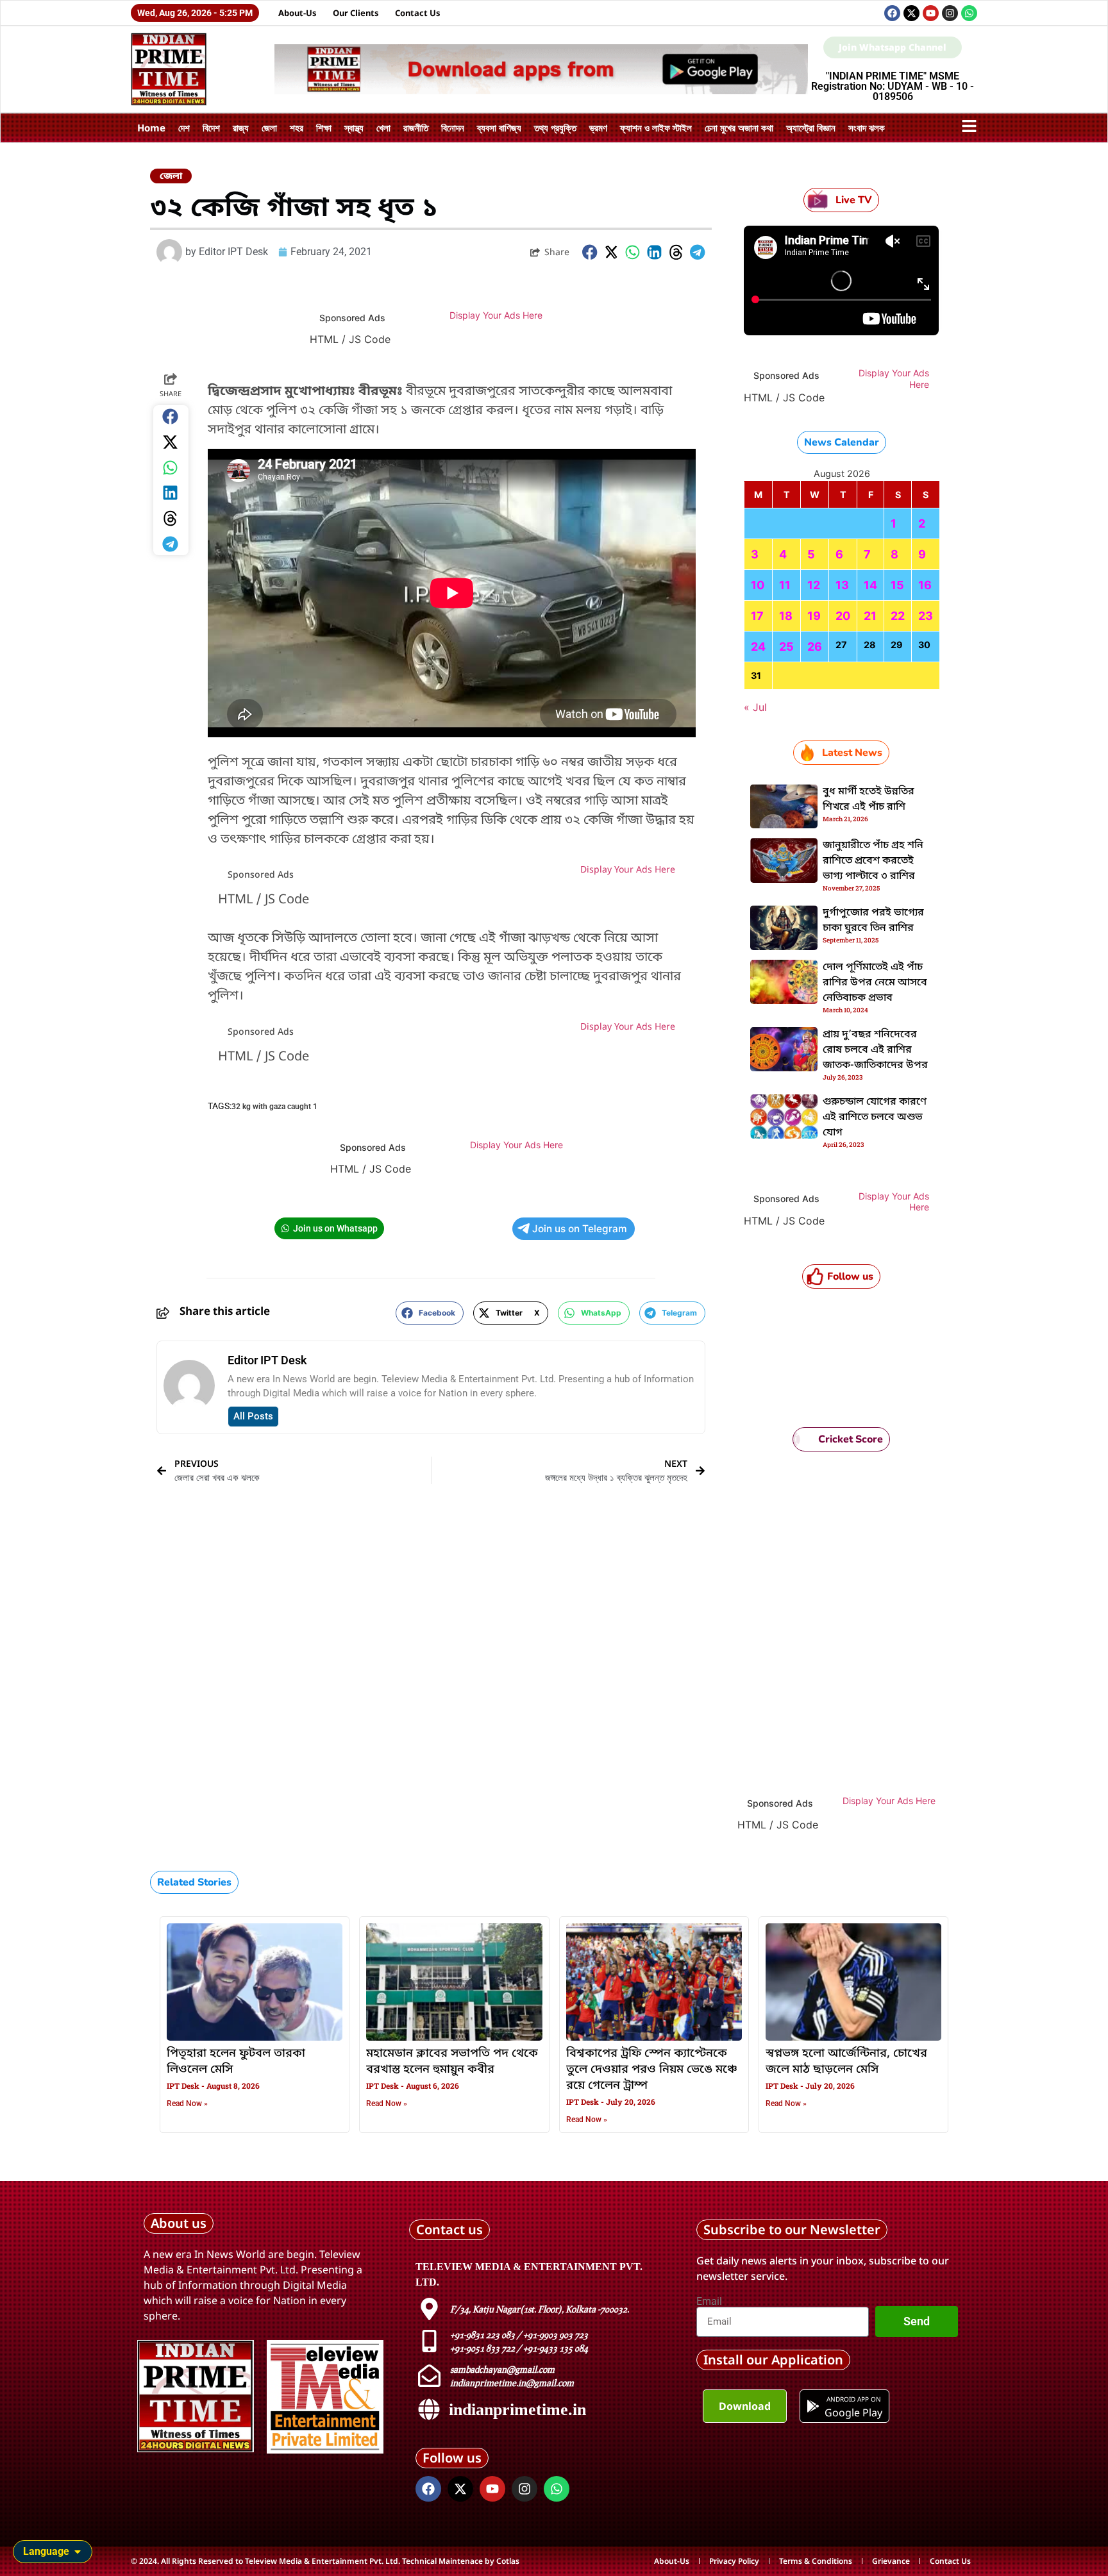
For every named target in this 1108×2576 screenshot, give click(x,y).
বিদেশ (211, 128)
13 (842, 585)
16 (925, 585)
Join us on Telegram (580, 1229)
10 (758, 585)
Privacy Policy (734, 2561)
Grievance (891, 2561)
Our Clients (356, 13)
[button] (590, 252)
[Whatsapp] (969, 13)
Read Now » (187, 2103)
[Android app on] (813, 2406)
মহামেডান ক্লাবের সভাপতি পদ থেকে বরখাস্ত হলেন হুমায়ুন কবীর (452, 2062)
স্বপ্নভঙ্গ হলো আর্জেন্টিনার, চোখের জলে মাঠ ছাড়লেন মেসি (846, 2062)
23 (926, 616)
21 (870, 616)
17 (757, 616)
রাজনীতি (416, 128)
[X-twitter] (911, 13)
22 (898, 616)
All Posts (253, 1416)
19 (814, 616)
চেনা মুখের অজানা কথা (739, 128)
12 (814, 585)
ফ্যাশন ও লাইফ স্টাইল (656, 128)
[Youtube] (931, 13)
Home (151, 128)
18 (786, 616)
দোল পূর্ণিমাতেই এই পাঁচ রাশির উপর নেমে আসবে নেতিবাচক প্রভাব (875, 983)
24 (758, 647)
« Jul (755, 707)
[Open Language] (78, 2552)
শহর (297, 128)
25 (786, 647)
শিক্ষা (324, 128)
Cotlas (508, 2561)
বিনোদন (453, 128)
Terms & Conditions (816, 2561)
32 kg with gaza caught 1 (274, 1107)
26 (815, 647)
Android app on (853, 2399)
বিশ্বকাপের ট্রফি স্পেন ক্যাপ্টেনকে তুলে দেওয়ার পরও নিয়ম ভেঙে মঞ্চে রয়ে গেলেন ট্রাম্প (652, 2070)
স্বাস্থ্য (354, 128)
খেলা (383, 128)
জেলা (269, 128)
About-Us (298, 13)
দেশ (184, 128)
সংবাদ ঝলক (867, 128)
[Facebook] (892, 13)
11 (785, 585)
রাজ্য (241, 128)
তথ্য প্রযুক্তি (555, 128)
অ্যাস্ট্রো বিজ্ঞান (811, 128)
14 (870, 585)
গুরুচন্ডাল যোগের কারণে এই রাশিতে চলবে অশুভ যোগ (875, 1117)
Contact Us (418, 13)
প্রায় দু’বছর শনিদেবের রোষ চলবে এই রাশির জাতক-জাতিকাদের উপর (875, 1050)
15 (897, 585)
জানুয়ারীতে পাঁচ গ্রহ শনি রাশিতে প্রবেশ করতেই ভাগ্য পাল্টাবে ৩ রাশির (873, 861)
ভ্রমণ (598, 128)
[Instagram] (950, 13)
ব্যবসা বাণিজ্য (499, 128)
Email (709, 2302)
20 (843, 616)
